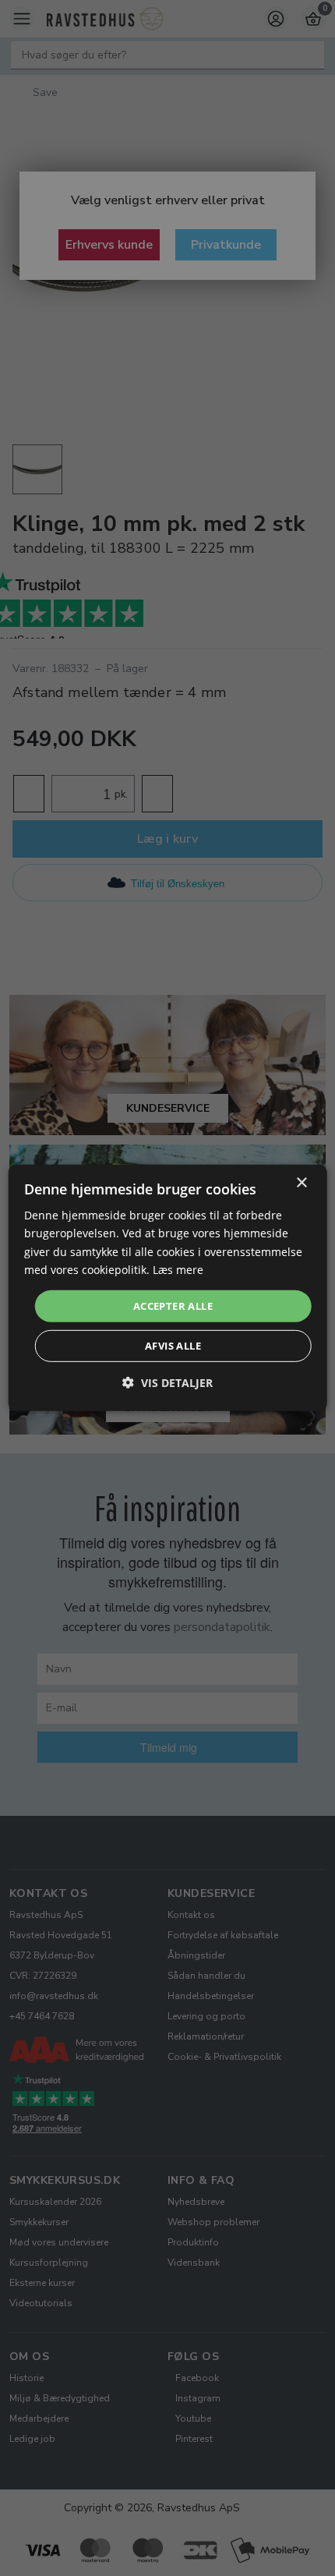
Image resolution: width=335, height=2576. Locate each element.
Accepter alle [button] (173, 1306)
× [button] (301, 1183)
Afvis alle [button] (173, 1346)
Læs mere (178, 1269)
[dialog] (168, 1288)
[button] (167, 1383)
